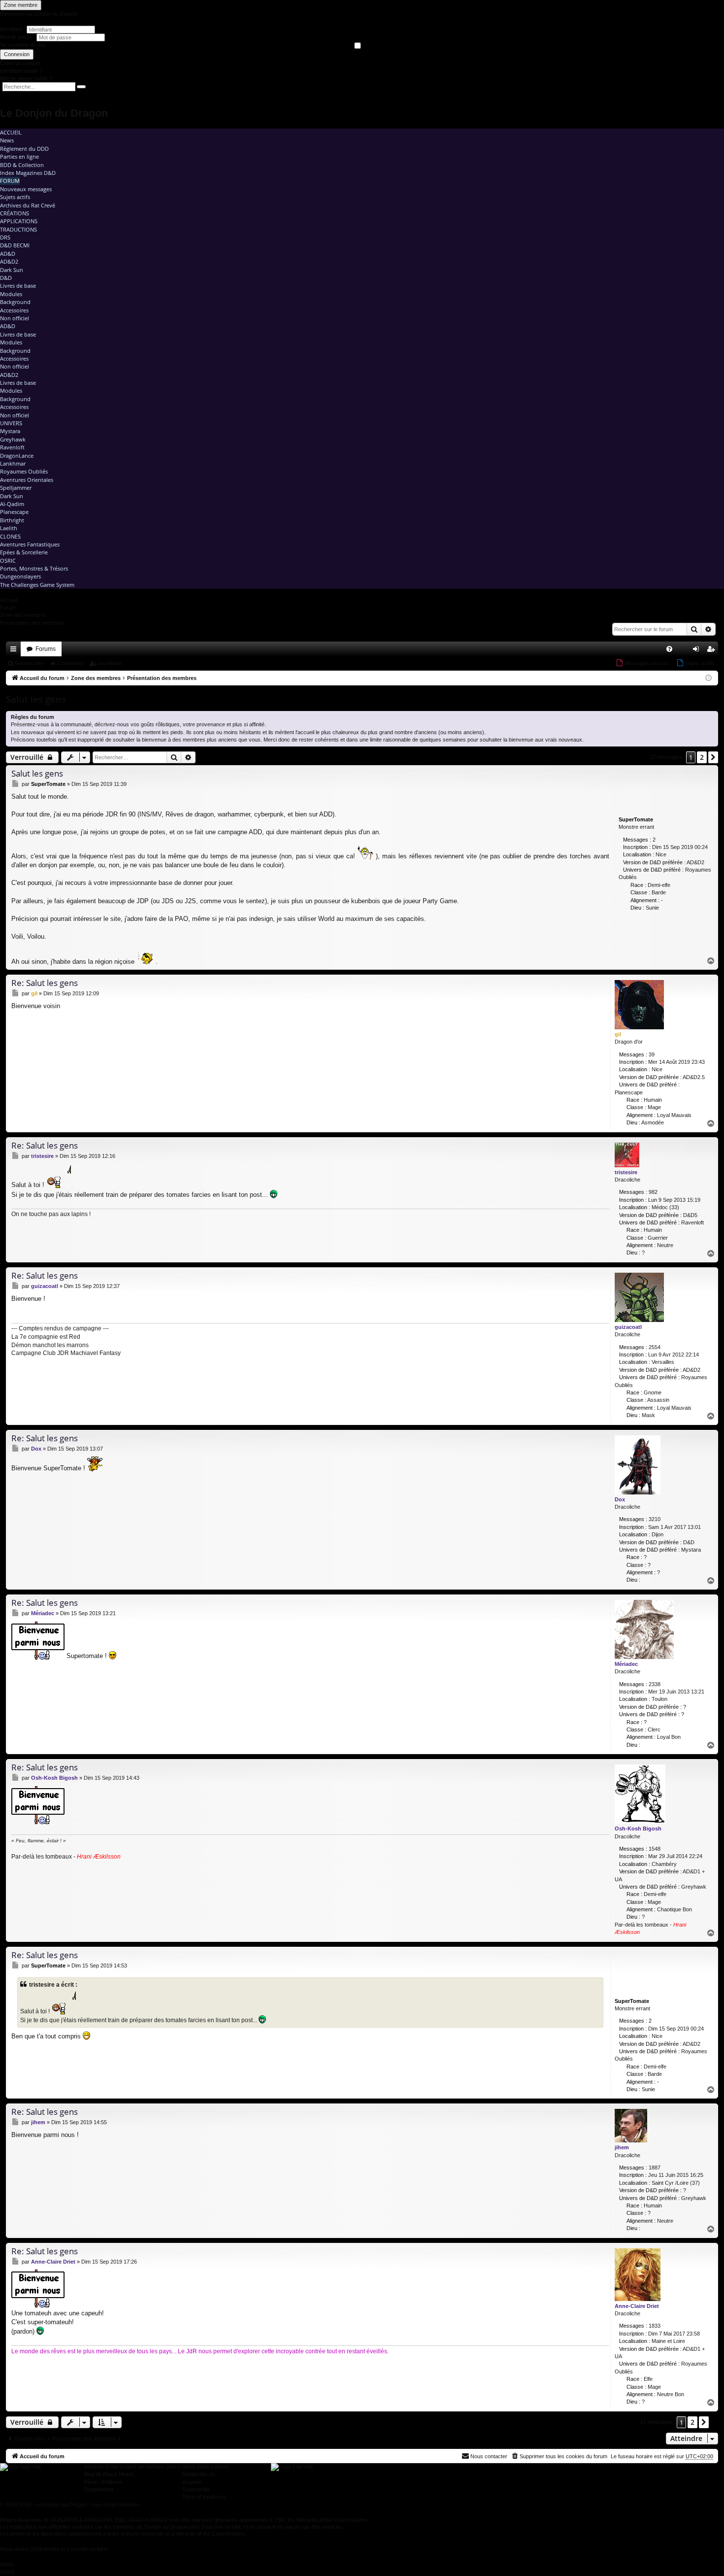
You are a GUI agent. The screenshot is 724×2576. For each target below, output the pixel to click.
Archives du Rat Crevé (28, 205)
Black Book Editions (206, 2467)
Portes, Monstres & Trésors (34, 568)
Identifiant (11, 29)
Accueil (11, 132)
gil (618, 1034)
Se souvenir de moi (23, 45)
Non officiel (15, 318)
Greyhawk (13, 439)
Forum (10, 181)
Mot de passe (17, 37)
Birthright (12, 520)
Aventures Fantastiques (30, 544)
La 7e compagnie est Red (46, 1337)
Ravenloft (12, 447)
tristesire (626, 1172)
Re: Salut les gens (45, 983)
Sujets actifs (15, 197)
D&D (6, 278)
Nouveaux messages (26, 189)
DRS (5, 237)
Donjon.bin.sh (198, 2474)
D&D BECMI (15, 245)
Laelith (9, 528)
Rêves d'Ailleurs (103, 2482)
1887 (655, 2168)
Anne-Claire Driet (637, 2306)
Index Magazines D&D (28, 173)
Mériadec (626, 1664)
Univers (11, 423)
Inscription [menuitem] (713, 651)
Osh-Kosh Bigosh (638, 1829)
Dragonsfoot (99, 2489)
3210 (655, 1519)
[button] (713, 757)
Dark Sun (12, 270)
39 (652, 1054)
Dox (620, 1499)
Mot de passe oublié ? (26, 78)
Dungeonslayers (20, 576)
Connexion (17, 54)
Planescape (14, 512)
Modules (11, 294)
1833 (655, 2326)
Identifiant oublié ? (21, 71)
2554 (655, 1347)
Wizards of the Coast (109, 2467)
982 (653, 1192)
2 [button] (702, 757)
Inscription (110, 663)
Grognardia (196, 2489)
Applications (19, 221)
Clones (10, 536)
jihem (622, 2147)
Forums (46, 649)
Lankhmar (13, 463)
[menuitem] (669, 649)
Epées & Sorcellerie (24, 552)
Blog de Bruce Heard (109, 2474)
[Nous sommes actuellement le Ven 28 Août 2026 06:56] (708, 678)
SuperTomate (636, 819)
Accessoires (14, 310)
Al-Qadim (12, 504)
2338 (655, 1684)
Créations (15, 213)
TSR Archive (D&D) (157, 2467)
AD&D (8, 254)
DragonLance (17, 456)
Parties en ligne (19, 156)
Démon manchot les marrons (50, 1345)
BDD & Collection (22, 165)
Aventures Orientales (27, 480)
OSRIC (8, 560)
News (7, 140)
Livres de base (18, 286)
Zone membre (21, 5)
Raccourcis (15, 651)
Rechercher (29, 663)
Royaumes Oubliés (24, 471)
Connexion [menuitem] (698, 651)
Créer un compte (20, 63)
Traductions (18, 229)
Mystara (10, 431)
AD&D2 (9, 261)
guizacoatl (628, 1327)
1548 (655, 1849)
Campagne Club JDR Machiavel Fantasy (66, 1353)
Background (15, 302)
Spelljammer (16, 488)
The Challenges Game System (37, 585)
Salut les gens (36, 699)
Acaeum (192, 2482)
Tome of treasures (204, 2497)
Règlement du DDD (24, 149)
